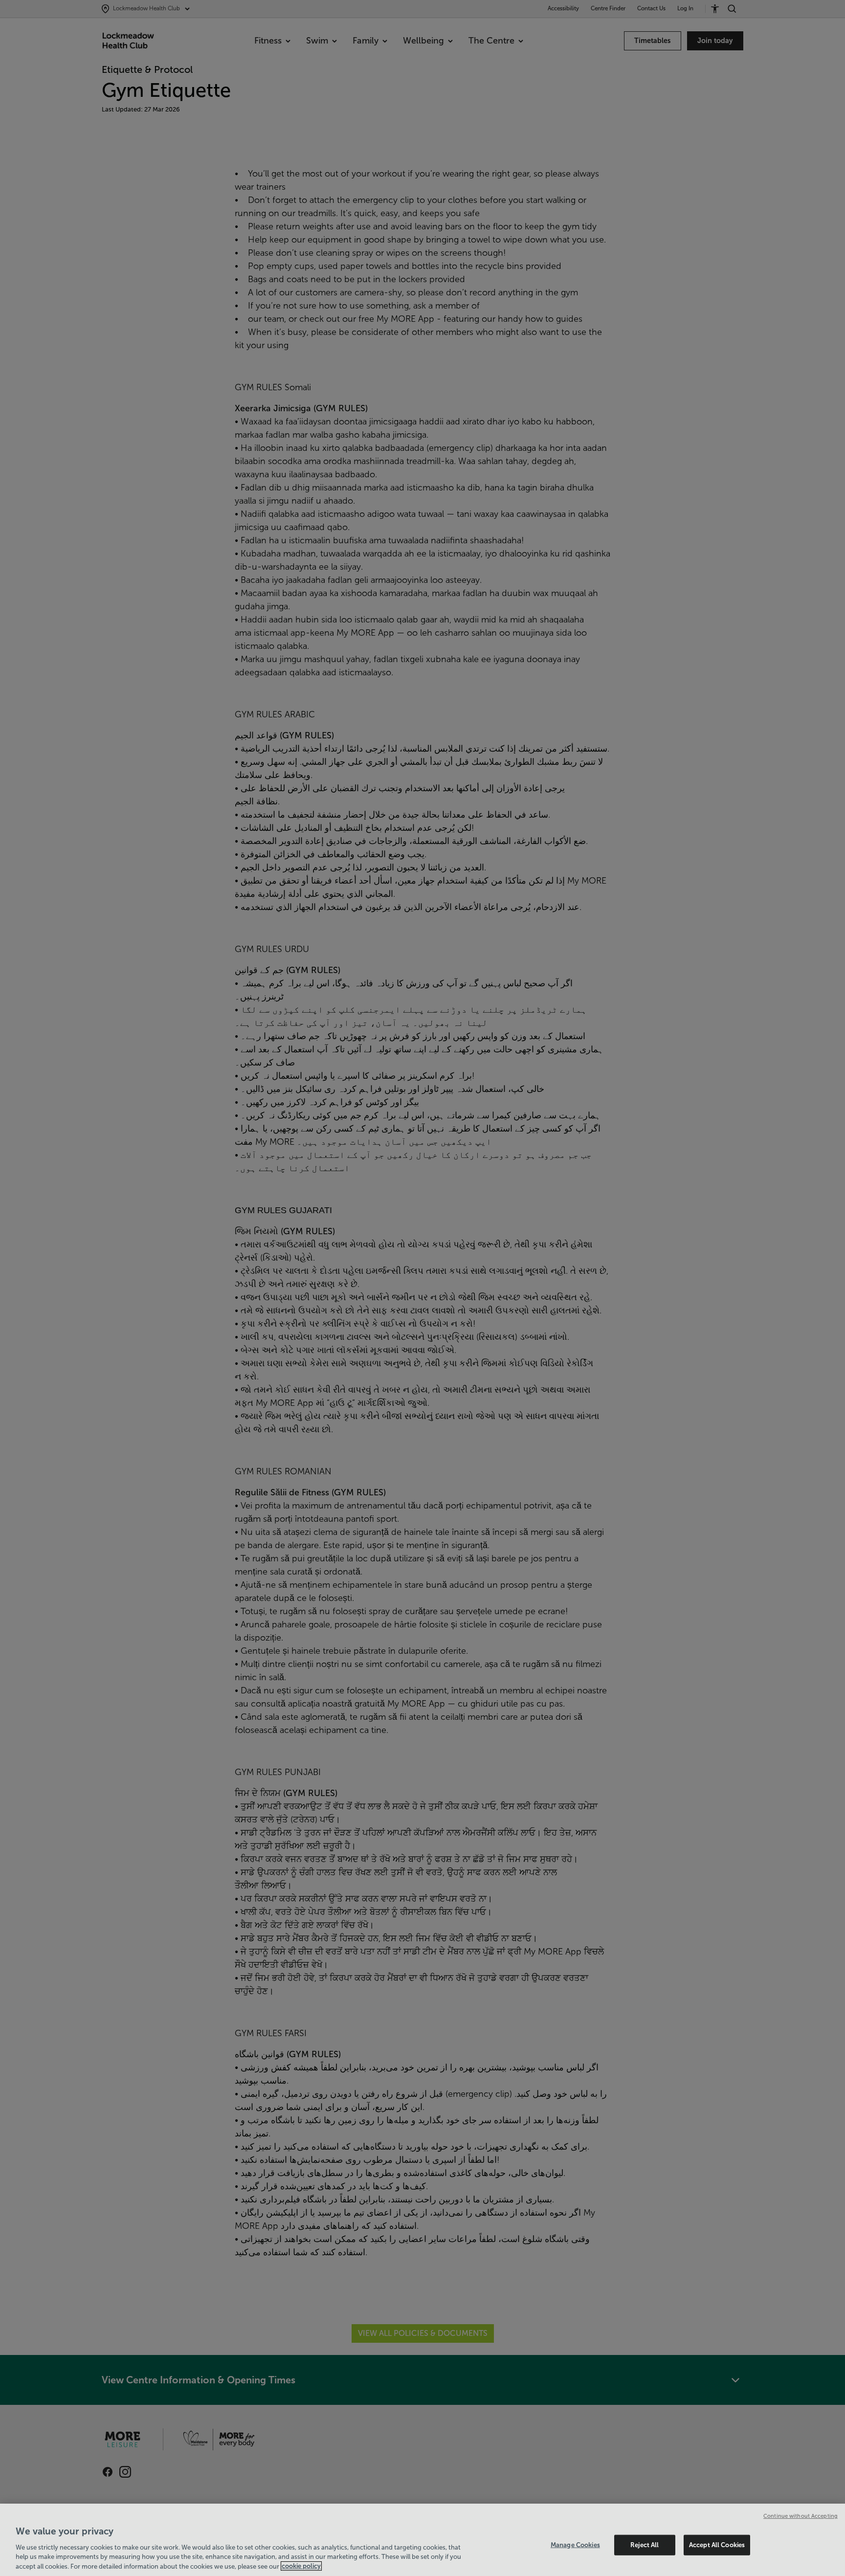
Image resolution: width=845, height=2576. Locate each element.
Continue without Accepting (801, 2516)
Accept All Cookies (717, 2545)
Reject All (645, 2545)
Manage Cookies (575, 2545)
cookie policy (301, 2566)
